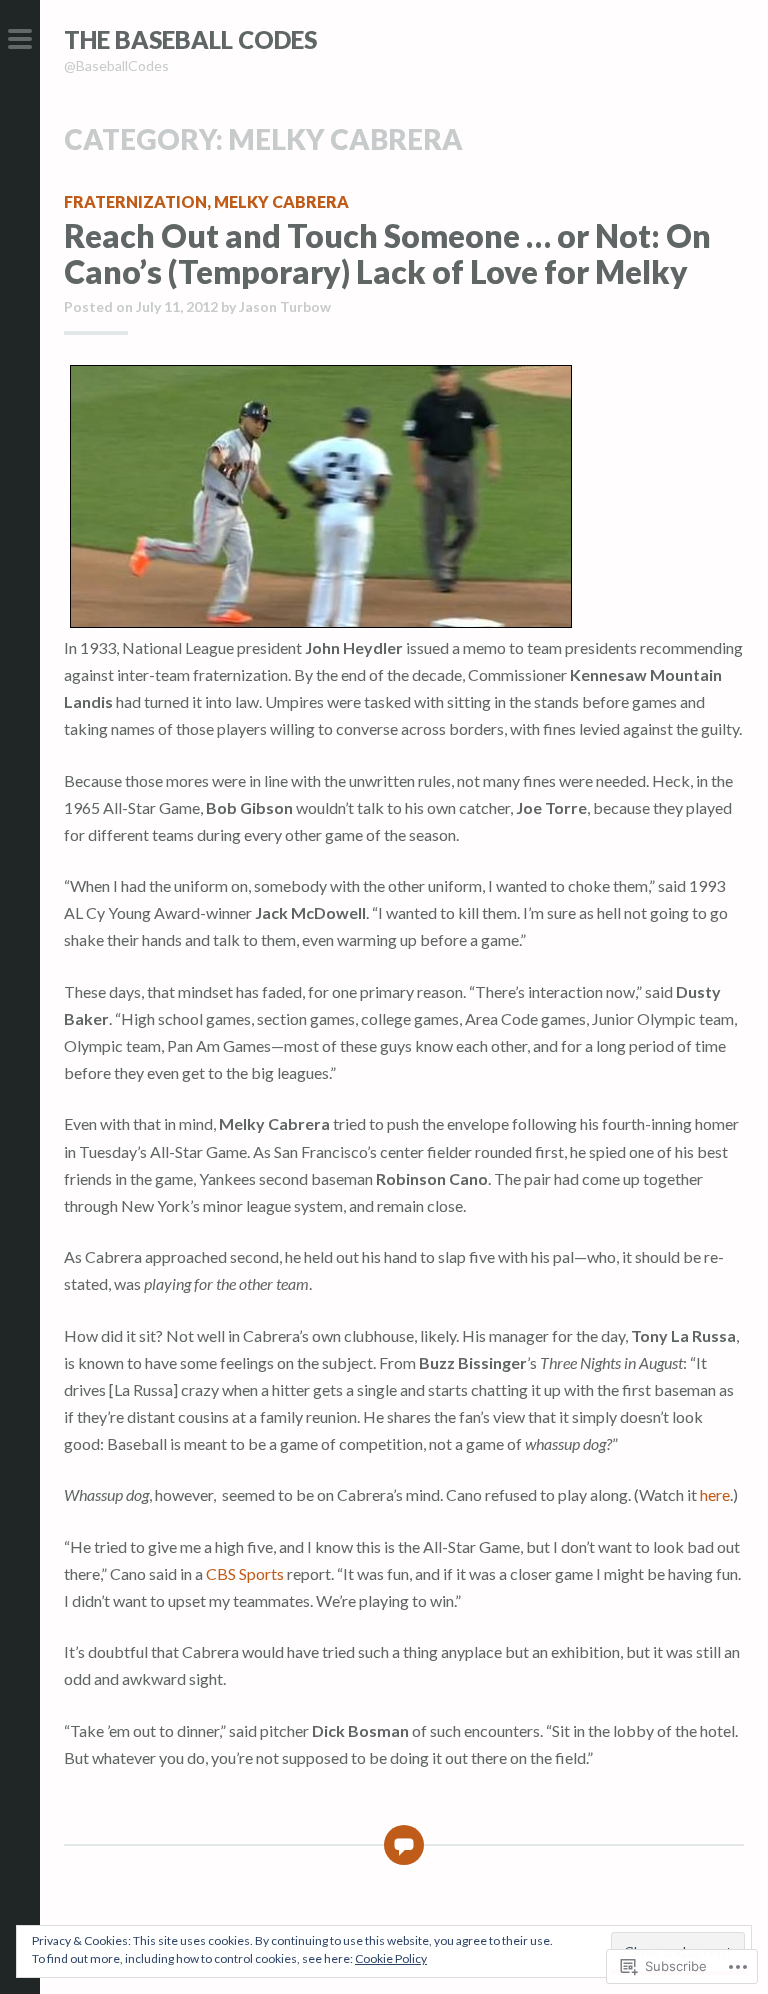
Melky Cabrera (281, 201)
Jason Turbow (285, 306)
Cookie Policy (391, 1958)
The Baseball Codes (190, 39)
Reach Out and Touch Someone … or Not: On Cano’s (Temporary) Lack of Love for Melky (387, 253)
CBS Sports (245, 1573)
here (715, 1494)
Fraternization (135, 201)
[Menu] (20, 40)
